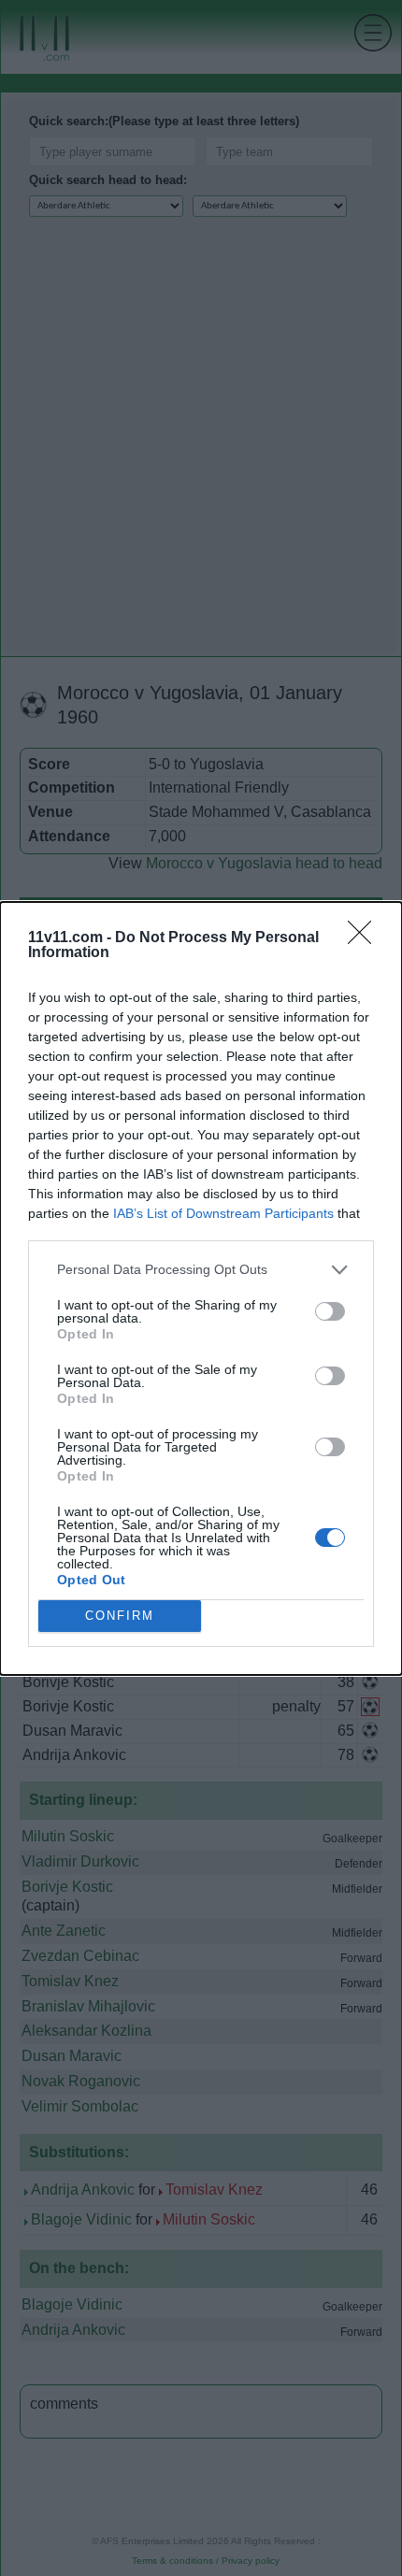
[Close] (366, 938)
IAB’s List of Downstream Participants (223, 1213)
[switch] (330, 1311)
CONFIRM (120, 1616)
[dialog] (201, 1288)
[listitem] (201, 1270)
